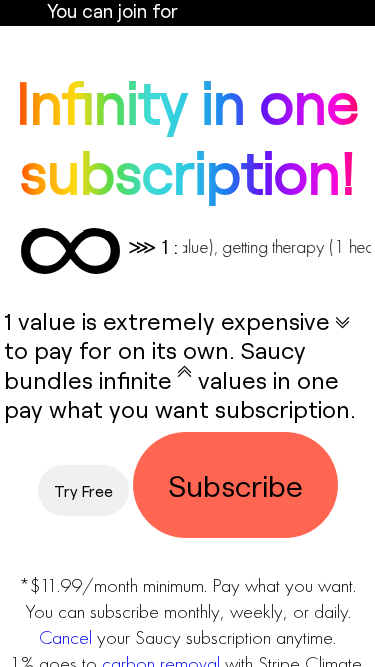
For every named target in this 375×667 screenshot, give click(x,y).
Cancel (65, 637)
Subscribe (235, 485)
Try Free (83, 490)
